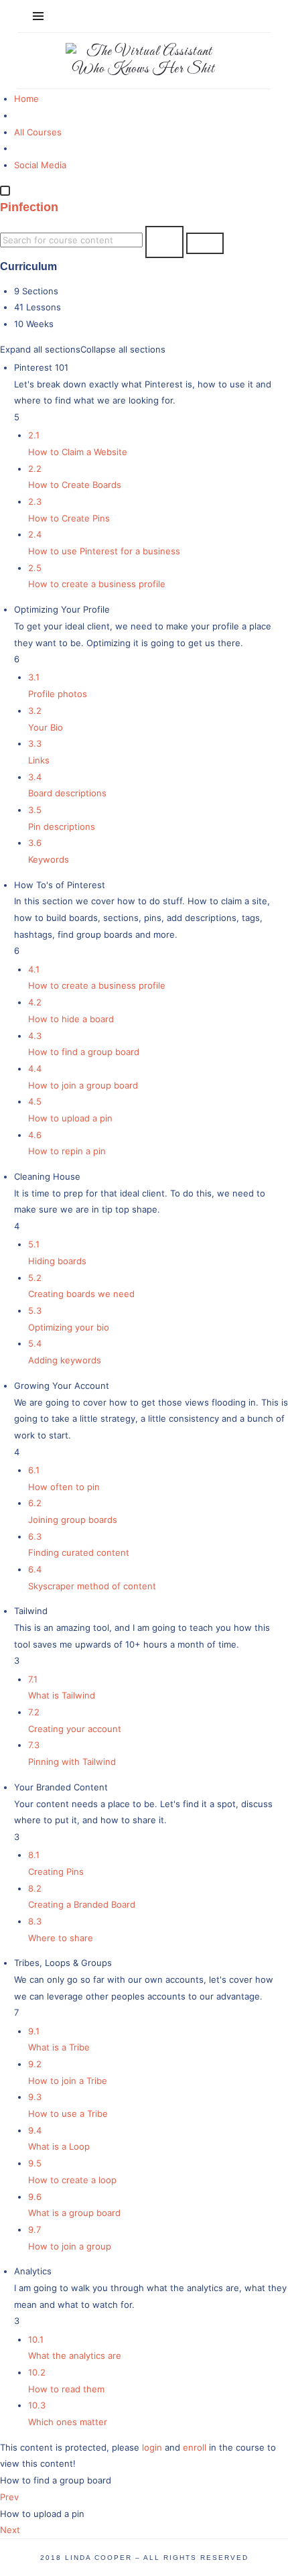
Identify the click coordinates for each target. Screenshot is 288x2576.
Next (10, 2530)
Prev (9, 2497)
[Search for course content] (164, 242)
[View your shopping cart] (244, 16)
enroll (195, 2447)
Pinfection (29, 207)
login (152, 2447)
